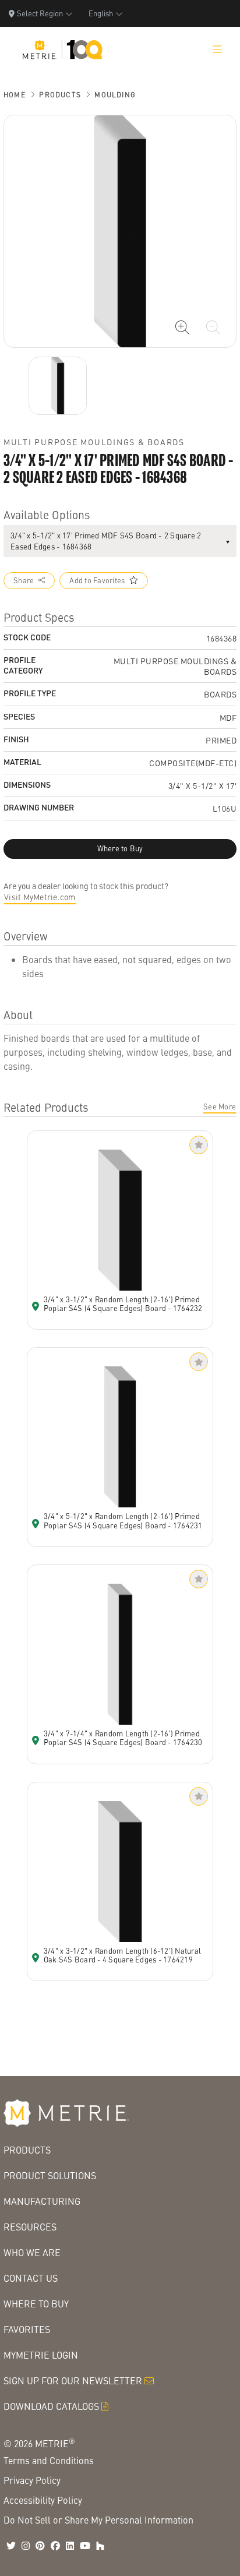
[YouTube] (85, 2546)
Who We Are (32, 2252)
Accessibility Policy (43, 2500)
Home (15, 95)
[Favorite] (199, 1145)
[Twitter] (11, 2546)
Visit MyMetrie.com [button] (40, 897)
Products (60, 95)
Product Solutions (50, 2175)
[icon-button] (182, 327)
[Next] (58, 386)
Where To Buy (36, 2304)
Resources (30, 2227)
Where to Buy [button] (120, 848)
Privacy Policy (32, 2480)
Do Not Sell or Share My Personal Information (98, 2520)
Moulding (115, 95)
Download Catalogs (51, 2406)
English (101, 13)
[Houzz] (100, 2546)
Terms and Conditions (49, 2460)
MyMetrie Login (41, 2355)
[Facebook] (55, 2546)
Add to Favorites (97, 580)
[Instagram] (26, 2546)
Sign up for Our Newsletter (73, 2381)
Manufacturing (42, 2201)
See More (220, 1106)
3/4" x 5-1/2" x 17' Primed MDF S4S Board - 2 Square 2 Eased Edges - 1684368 (106, 541)
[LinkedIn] (70, 2546)
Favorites (27, 2329)
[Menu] (217, 50)
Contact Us (31, 2278)
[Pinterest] (40, 2546)
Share (24, 580)
